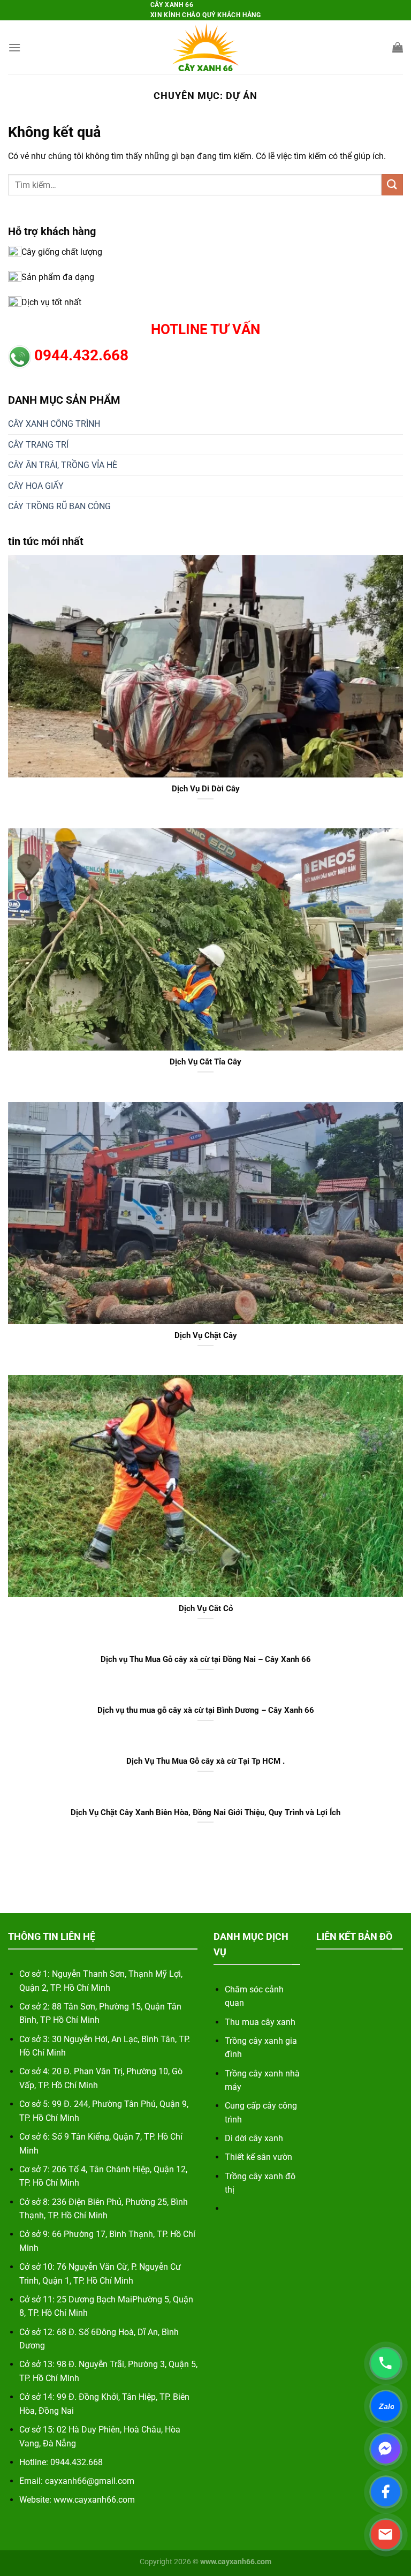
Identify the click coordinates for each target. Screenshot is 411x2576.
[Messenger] (386, 2449)
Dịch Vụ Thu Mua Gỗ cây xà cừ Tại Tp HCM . (205, 1761)
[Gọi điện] (386, 2363)
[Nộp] (392, 184)
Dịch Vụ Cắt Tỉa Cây (205, 1062)
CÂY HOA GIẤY (36, 486)
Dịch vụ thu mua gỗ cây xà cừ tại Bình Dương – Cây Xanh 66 (206, 1710)
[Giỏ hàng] (398, 47)
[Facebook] (386, 2492)
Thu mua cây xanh (260, 2022)
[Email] (386, 2535)
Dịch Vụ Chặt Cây (206, 1335)
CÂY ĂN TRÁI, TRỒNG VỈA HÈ (63, 465)
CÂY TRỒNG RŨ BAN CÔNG (59, 506)
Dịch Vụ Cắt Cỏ (206, 1608)
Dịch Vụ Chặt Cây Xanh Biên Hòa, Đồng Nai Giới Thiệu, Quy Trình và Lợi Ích (205, 1812)
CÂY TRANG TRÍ (38, 445)
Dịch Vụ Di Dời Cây (206, 789)
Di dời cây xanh (254, 2138)
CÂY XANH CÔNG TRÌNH (54, 424)
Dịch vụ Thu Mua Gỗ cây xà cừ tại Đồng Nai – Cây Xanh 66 (206, 1659)
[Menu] (14, 47)
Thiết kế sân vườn (258, 2157)
